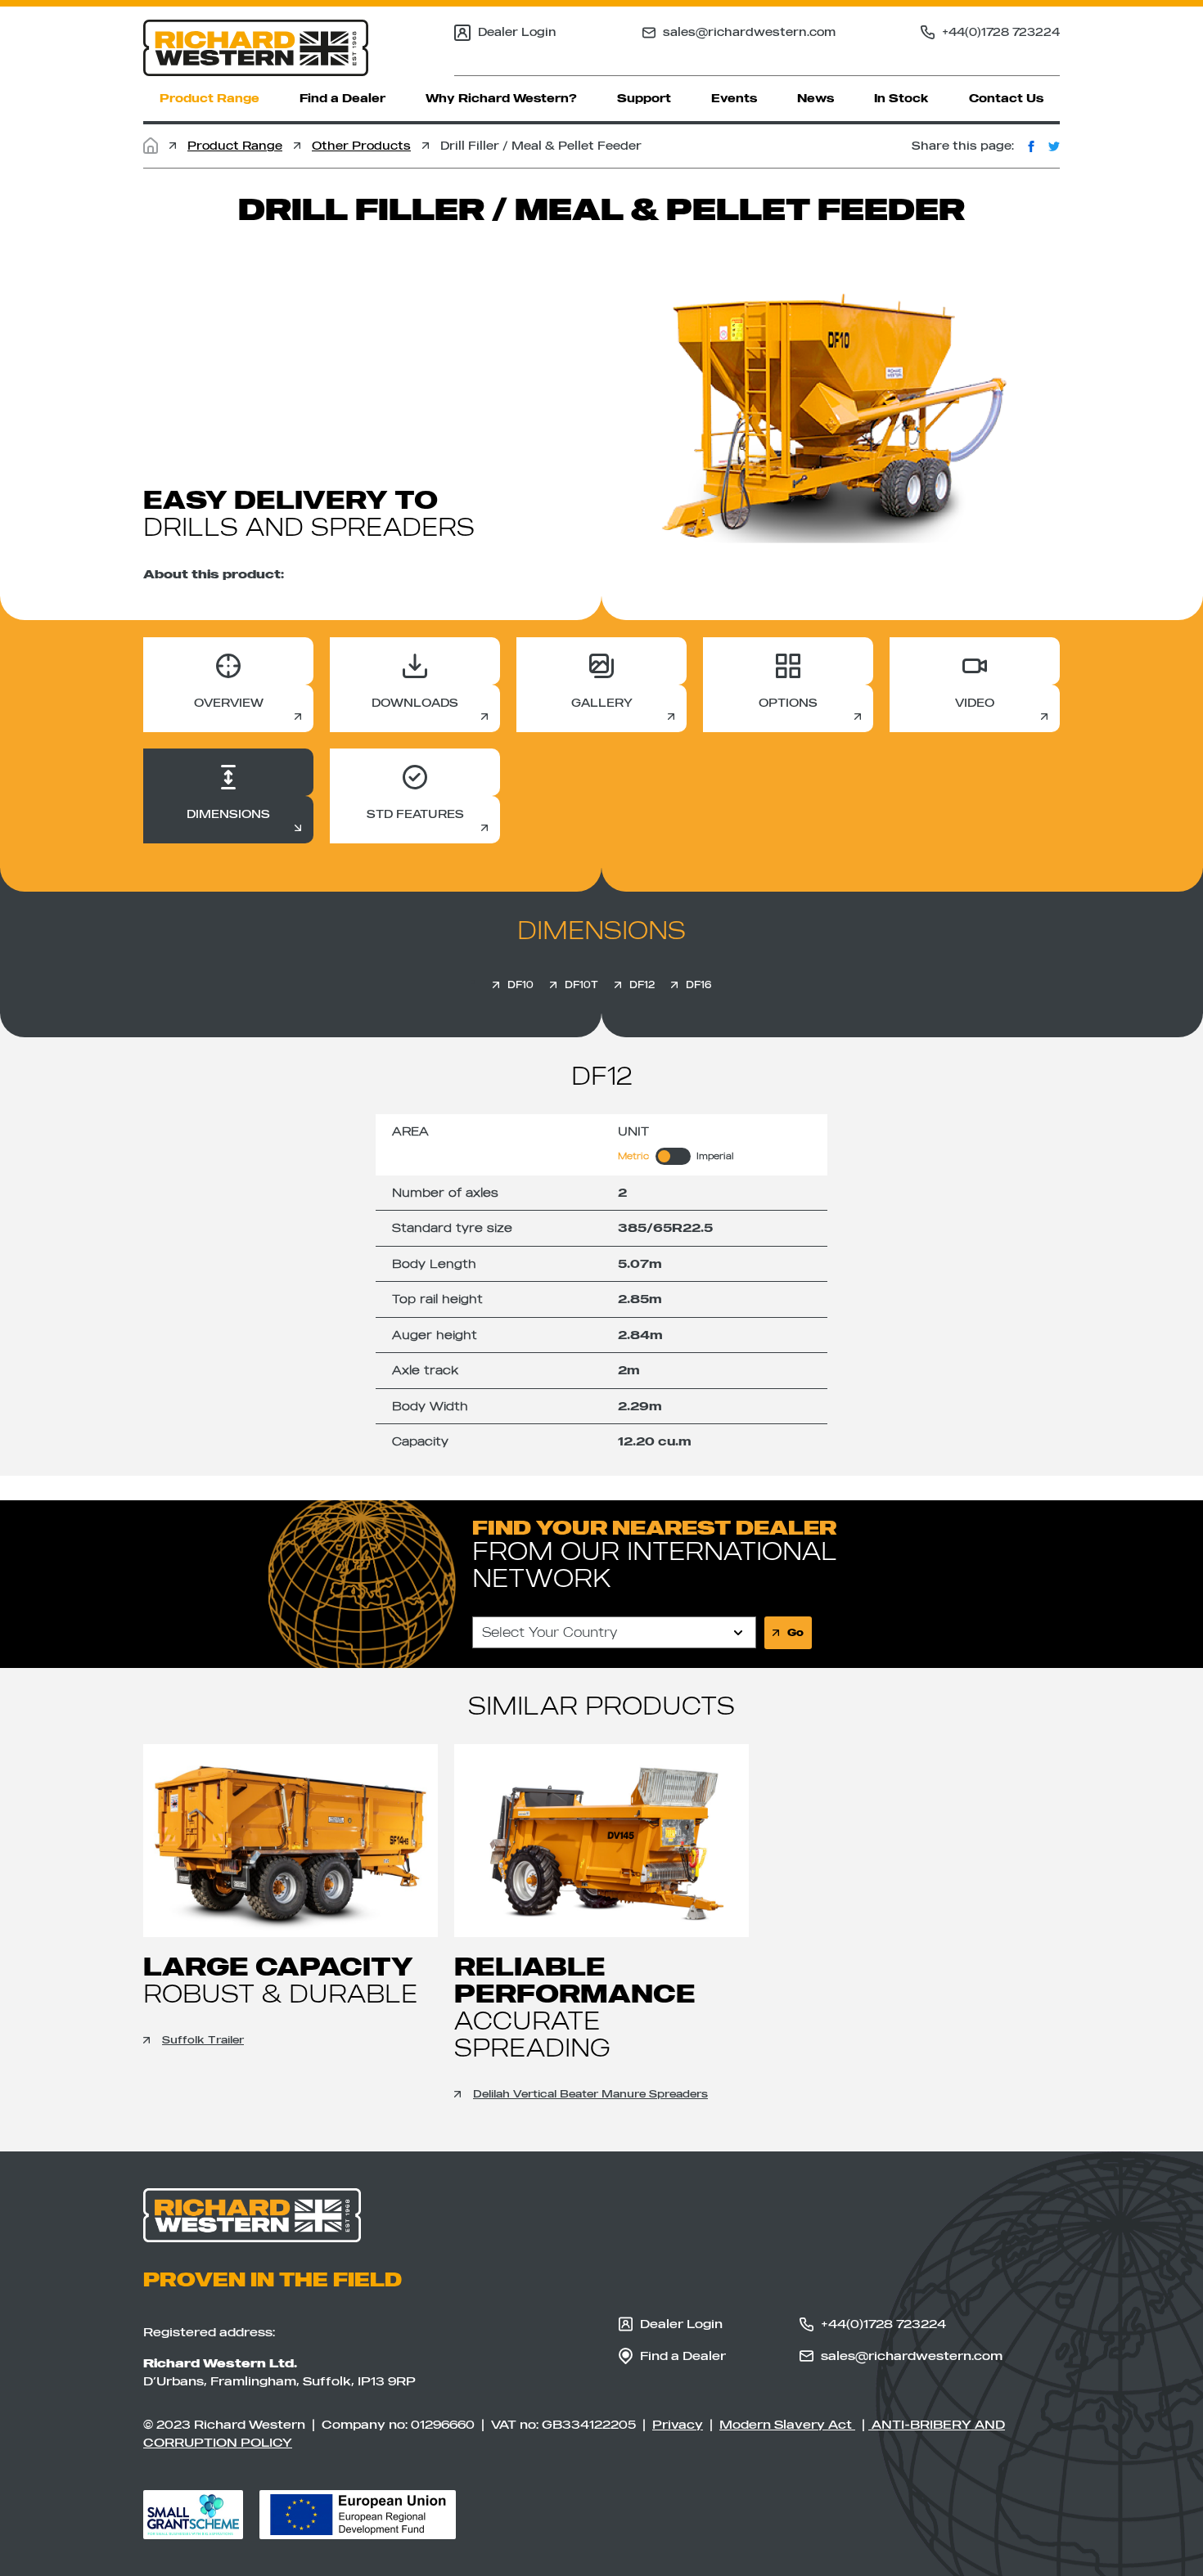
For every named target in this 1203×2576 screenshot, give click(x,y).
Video (975, 703)
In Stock (901, 98)
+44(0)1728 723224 (1001, 32)
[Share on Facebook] (1031, 146)
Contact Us (1006, 98)
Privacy (678, 2424)
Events (734, 98)
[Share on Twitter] (1054, 146)
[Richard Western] (256, 48)
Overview (229, 703)
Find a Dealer (342, 98)
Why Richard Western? (501, 98)
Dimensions (228, 814)
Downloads (415, 703)
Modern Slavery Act (787, 2424)
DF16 (698, 985)
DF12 (642, 985)
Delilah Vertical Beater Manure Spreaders (590, 2093)
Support (644, 98)
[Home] (151, 146)
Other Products (361, 146)
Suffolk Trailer (203, 2039)
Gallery (602, 703)
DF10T (581, 985)
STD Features (415, 814)
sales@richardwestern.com (749, 32)
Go (795, 1632)
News (816, 98)
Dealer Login (517, 32)
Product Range (210, 98)
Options (788, 703)
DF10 (520, 985)
